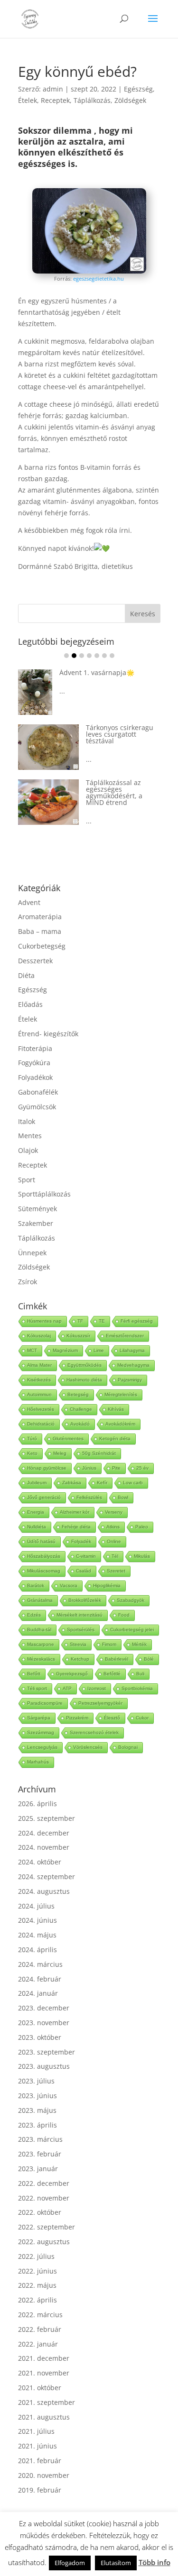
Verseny (114, 1512)
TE (102, 1321)
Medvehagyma (133, 1365)
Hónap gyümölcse (47, 1468)
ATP (67, 1688)
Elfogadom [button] (70, 2563)
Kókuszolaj (39, 1336)
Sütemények (37, 1209)
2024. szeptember (47, 1877)
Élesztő (112, 1718)
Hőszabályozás (44, 1556)
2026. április (37, 1804)
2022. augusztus (44, 2242)
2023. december (44, 2008)
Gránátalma (40, 1600)
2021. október (40, 2388)
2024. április (37, 1950)
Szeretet (116, 1571)
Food (124, 1615)
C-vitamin (86, 1556)
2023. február (40, 2154)
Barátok (36, 1585)
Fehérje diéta (76, 1527)
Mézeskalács (41, 1659)
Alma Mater (39, 1365)
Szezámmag (41, 1732)
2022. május (37, 2285)
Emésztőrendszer (125, 1336)
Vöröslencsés (88, 1747)
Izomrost (97, 1688)
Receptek (55, 100)
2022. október (40, 2212)
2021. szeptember (47, 2402)
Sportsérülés (81, 1630)
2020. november (44, 2475)
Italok (27, 1121)
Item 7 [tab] (112, 656)
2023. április (37, 2125)
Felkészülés (89, 1497)
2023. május (37, 2110)
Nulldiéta (37, 1527)
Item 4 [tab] (89, 656)
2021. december (44, 2358)
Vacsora (69, 1585)
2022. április (37, 2300)
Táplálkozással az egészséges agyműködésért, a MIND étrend (47, 792)
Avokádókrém (120, 1424)
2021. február (40, 2461)
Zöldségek (130, 100)
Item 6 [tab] (104, 656)
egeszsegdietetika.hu (98, 279)
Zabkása (72, 1483)
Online (114, 1541)
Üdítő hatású (41, 1541)
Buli (140, 1674)
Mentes (30, 1136)
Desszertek (35, 961)
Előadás (30, 1004)
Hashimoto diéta (84, 1380)
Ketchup (80, 1659)
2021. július (36, 2431)
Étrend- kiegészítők (48, 1034)
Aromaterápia (40, 917)
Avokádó (80, 1424)
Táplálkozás (92, 100)
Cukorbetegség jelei (132, 1630)
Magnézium (65, 1350)
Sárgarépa (39, 1718)
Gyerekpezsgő (72, 1674)
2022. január (38, 2344)
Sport (27, 1180)
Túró (32, 1439)
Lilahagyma (132, 1350)
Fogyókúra (34, 1063)
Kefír (102, 1483)
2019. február (40, 2490)
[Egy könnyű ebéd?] (89, 271)
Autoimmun (39, 1394)
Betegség (78, 1394)
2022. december (44, 2183)
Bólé (149, 1659)
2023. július (36, 2081)
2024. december (44, 1833)
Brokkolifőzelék (85, 1600)
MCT (32, 1350)
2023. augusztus (44, 2066)
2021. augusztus (44, 2417)
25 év (142, 1468)
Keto (32, 1453)
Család (84, 1571)
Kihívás (116, 1409)
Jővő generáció (44, 1497)
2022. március (40, 2315)
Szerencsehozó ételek (94, 1732)
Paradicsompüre (45, 1703)
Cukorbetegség (42, 946)
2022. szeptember (47, 2227)
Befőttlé (112, 1674)
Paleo (142, 1527)
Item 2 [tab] (74, 656)
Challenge (81, 1409)
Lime (99, 1350)
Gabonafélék (38, 1092)
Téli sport (37, 1688)
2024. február (40, 1979)
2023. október (40, 2037)
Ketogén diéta (115, 1439)
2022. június (37, 2271)
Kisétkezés (39, 1380)
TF (80, 1321)
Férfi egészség (137, 1321)
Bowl (123, 1497)
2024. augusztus (44, 1891)
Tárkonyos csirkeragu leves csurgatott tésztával (53, 734)
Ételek (28, 100)
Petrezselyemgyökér (100, 1703)
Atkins (113, 1527)
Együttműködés (84, 1365)
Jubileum (37, 1483)
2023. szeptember (47, 2052)
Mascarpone (41, 1644)
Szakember (36, 1223)
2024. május (37, 1935)
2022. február (40, 2329)
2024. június (37, 1920)
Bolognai (128, 1747)
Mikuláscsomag (44, 1571)
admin (53, 89)
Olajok (28, 1150)
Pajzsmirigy (130, 1380)
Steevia (78, 1644)
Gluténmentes (68, 1439)
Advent (29, 902)
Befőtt (34, 1674)
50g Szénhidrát (99, 1453)
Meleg (60, 1453)
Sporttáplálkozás (44, 1194)
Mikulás (142, 1556)
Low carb (133, 1483)
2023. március (40, 2139)
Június (89, 1468)
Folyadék (81, 1541)
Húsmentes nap (44, 1321)
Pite (116, 1468)
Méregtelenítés (121, 1394)
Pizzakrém (77, 1718)
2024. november (44, 1847)
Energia (36, 1512)
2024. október (40, 1862)
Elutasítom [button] (116, 2563)
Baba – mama (40, 931)
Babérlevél (117, 1659)
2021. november (44, 2373)
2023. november (44, 2023)
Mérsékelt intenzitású (80, 1615)
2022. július (36, 2256)
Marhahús (38, 1762)
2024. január (38, 1993)
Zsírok (28, 1282)
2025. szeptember (47, 1818)
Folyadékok (35, 1077)
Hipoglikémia (107, 1585)
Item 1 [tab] (66, 656)
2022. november (44, 2198)
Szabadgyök (131, 1600)
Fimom (109, 1644)
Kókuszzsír (78, 1336)
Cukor (142, 1718)
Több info (155, 2562)
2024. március (40, 1964)
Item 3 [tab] (82, 656)
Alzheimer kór (75, 1512)
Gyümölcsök (37, 1107)
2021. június (37, 2446)
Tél (115, 1556)
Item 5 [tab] (97, 656)
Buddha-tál (39, 1630)
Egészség (138, 89)
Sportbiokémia (137, 1688)
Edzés (34, 1615)
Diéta (26, 975)
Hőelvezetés (41, 1409)
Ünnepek (32, 1253)
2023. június (37, 2096)
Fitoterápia (35, 1048)
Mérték (139, 1644)
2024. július (36, 1906)
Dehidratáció (41, 1424)
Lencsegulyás (42, 1747)
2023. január (38, 2169)
